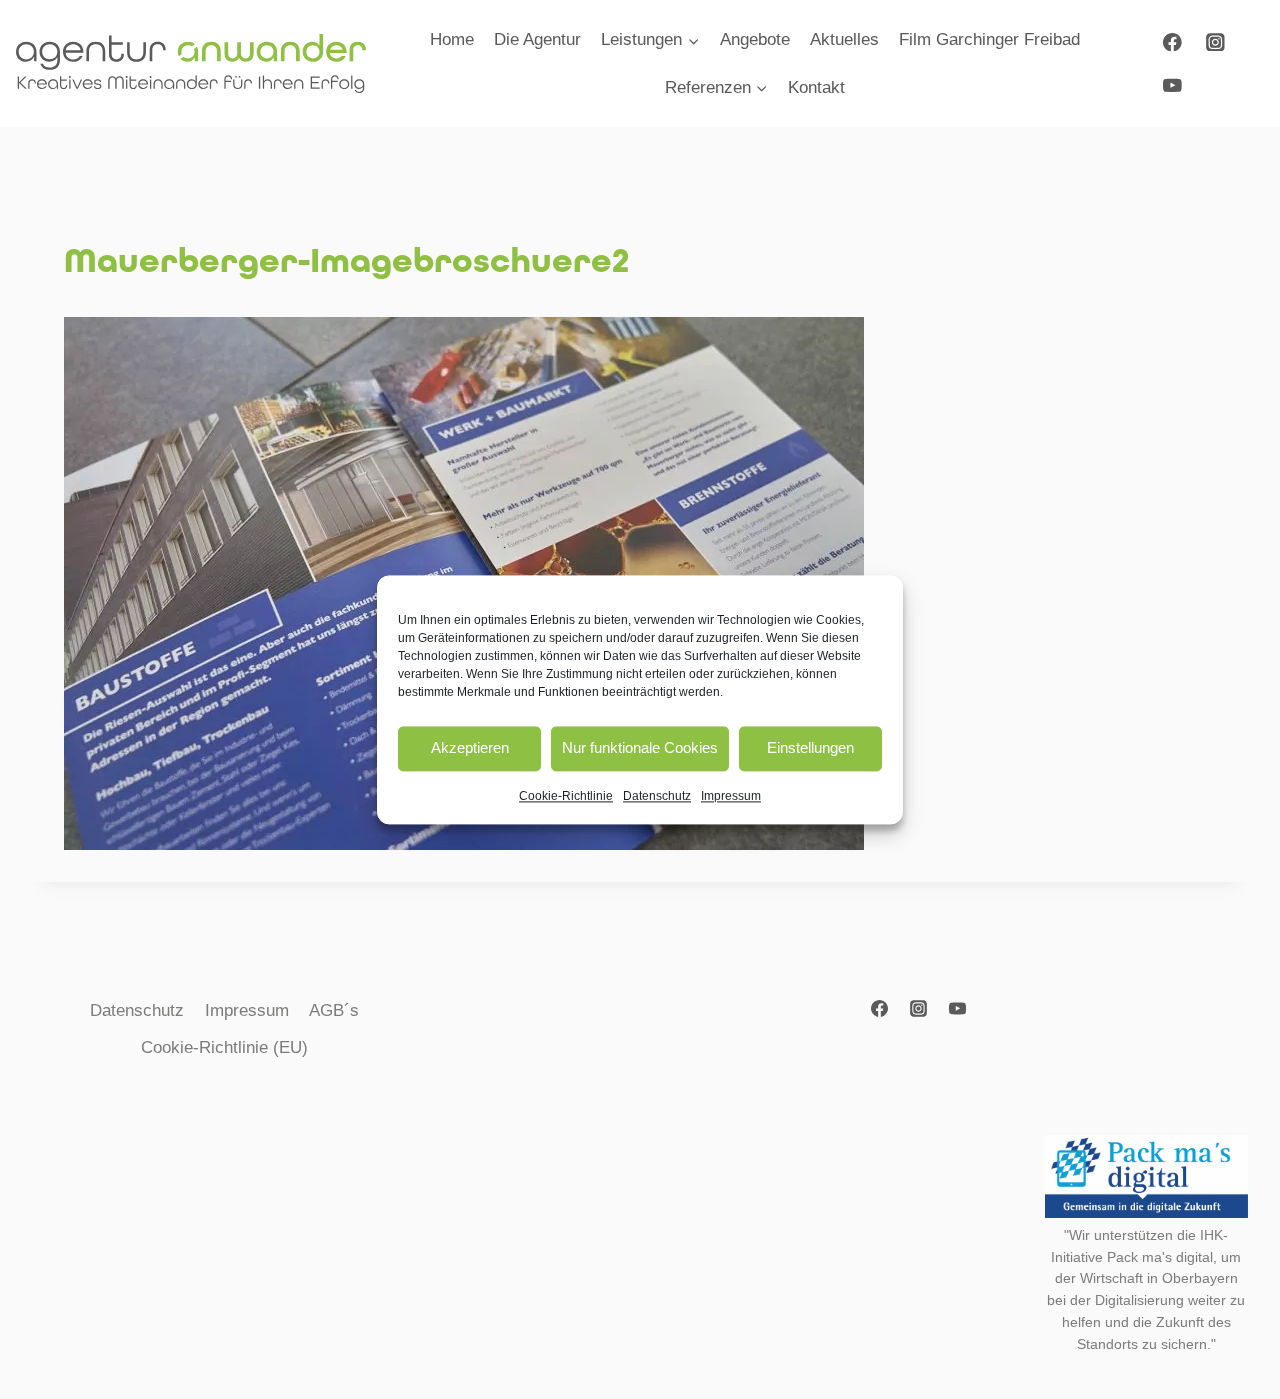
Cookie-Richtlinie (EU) (224, 1047)
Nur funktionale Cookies (640, 747)
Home (452, 39)
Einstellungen (810, 747)
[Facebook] (1172, 41)
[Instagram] (1215, 41)
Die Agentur (537, 39)
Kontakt (816, 87)
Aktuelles (844, 39)
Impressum (731, 796)
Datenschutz (657, 796)
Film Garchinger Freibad (989, 39)
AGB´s (334, 1010)
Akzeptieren (470, 747)
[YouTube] (1172, 84)
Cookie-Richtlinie (566, 796)
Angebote (755, 39)
